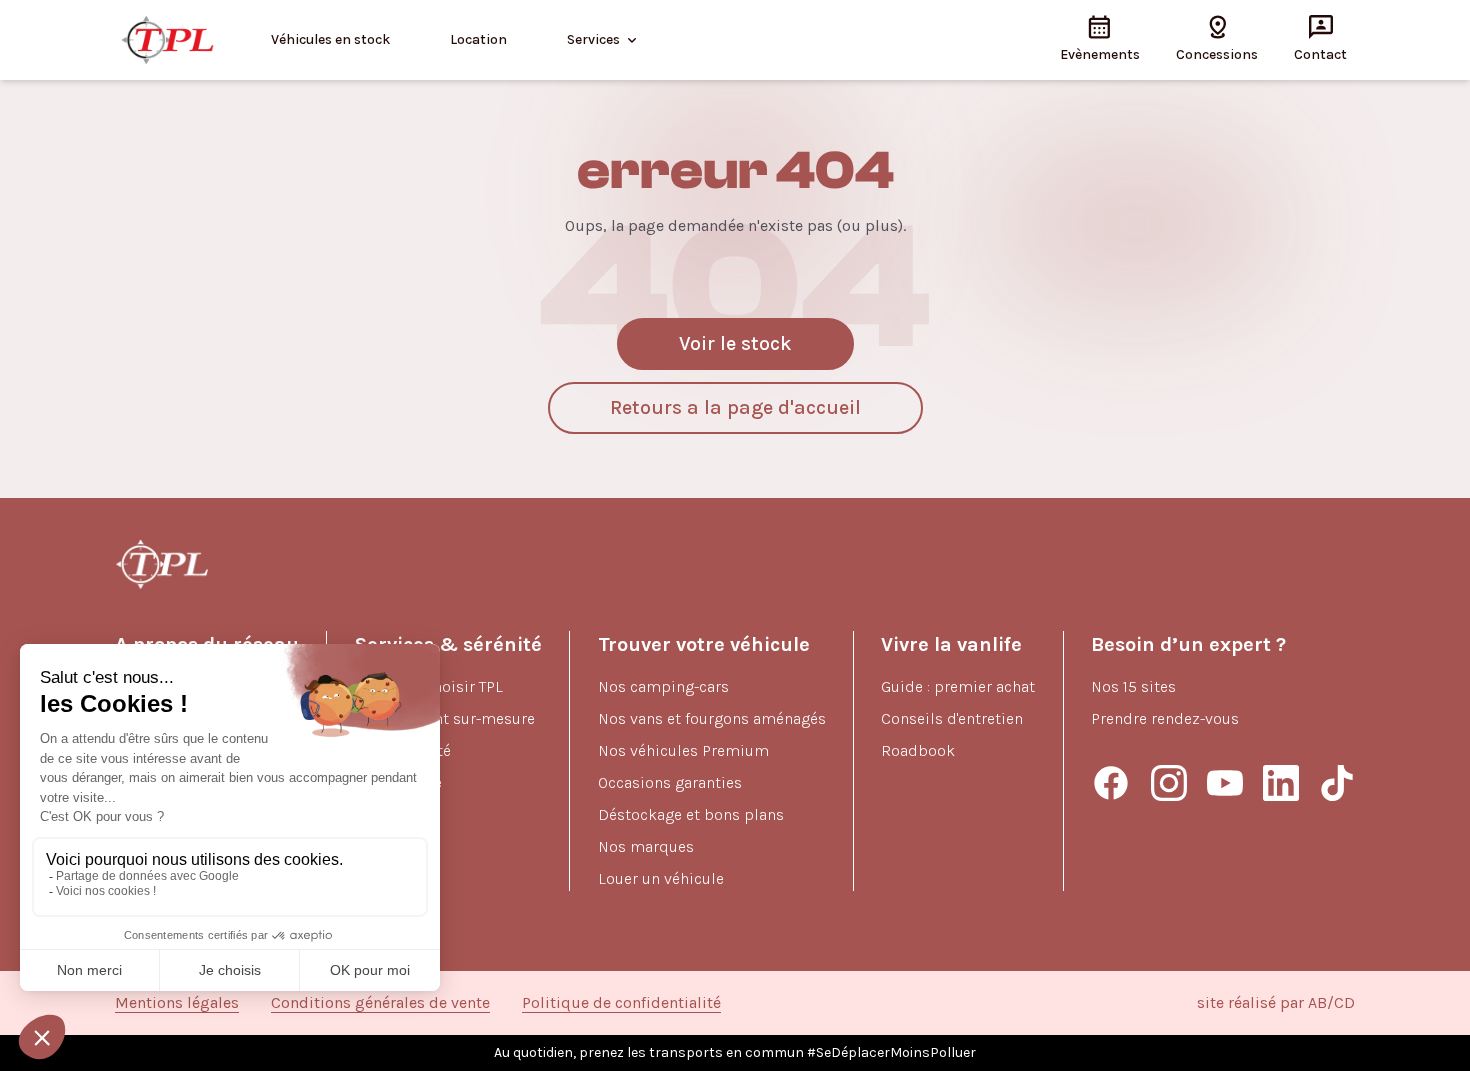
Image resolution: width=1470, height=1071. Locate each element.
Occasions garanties (670, 782)
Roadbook (918, 750)
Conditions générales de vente (380, 1002)
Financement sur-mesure (445, 718)
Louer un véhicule (661, 878)
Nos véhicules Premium (683, 750)
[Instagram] (1169, 783)
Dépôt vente (398, 782)
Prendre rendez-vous (1165, 718)
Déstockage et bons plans (691, 814)
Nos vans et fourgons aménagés (712, 718)
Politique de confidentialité (621, 1002)
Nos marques (646, 846)
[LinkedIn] (1281, 783)
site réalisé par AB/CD (1276, 1002)
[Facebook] (1111, 783)
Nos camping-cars (663, 686)
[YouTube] (1225, 783)
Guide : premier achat (958, 686)
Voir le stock (735, 343)
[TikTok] (1337, 783)
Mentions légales (177, 1002)
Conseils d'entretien (952, 718)
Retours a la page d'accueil (735, 407)
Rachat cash (398, 814)
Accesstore (394, 846)
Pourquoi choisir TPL (429, 686)
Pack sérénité (403, 750)
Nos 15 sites (1133, 686)
